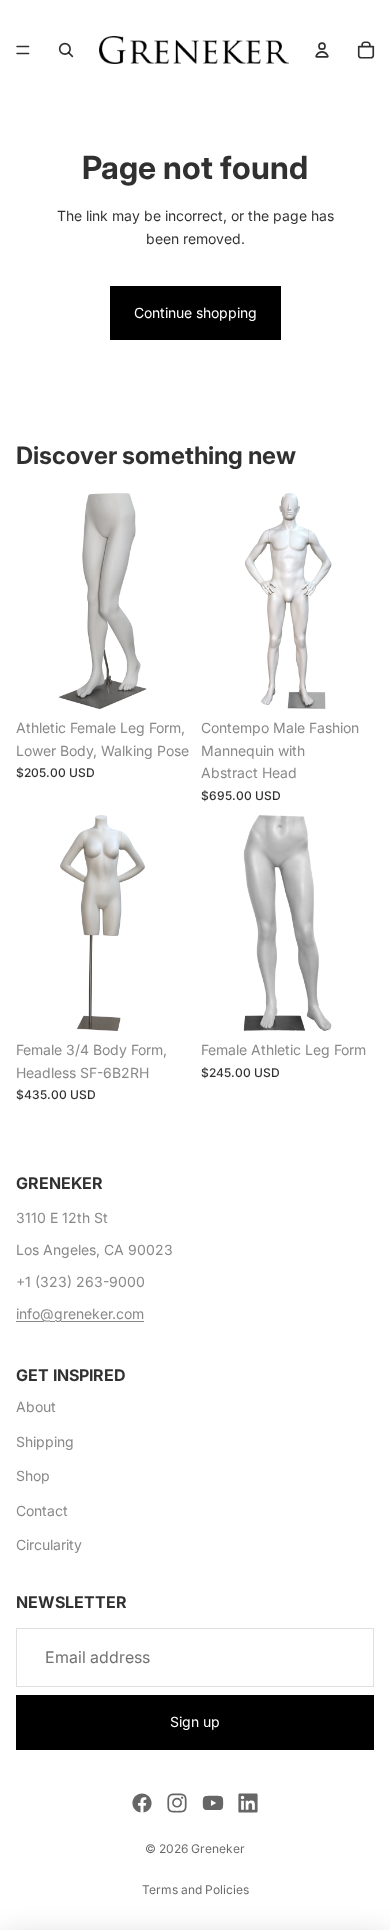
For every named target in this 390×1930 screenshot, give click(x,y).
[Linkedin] (248, 1803)
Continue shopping (195, 312)
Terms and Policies (195, 1889)
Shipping (45, 1441)
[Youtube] (213, 1803)
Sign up (195, 1721)
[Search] (66, 50)
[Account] (322, 50)
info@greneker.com (80, 1313)
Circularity (49, 1544)
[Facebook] (142, 1803)
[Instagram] (177, 1803)
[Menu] (23, 50)
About (36, 1406)
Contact (42, 1510)
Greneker (218, 1848)
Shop (33, 1475)
